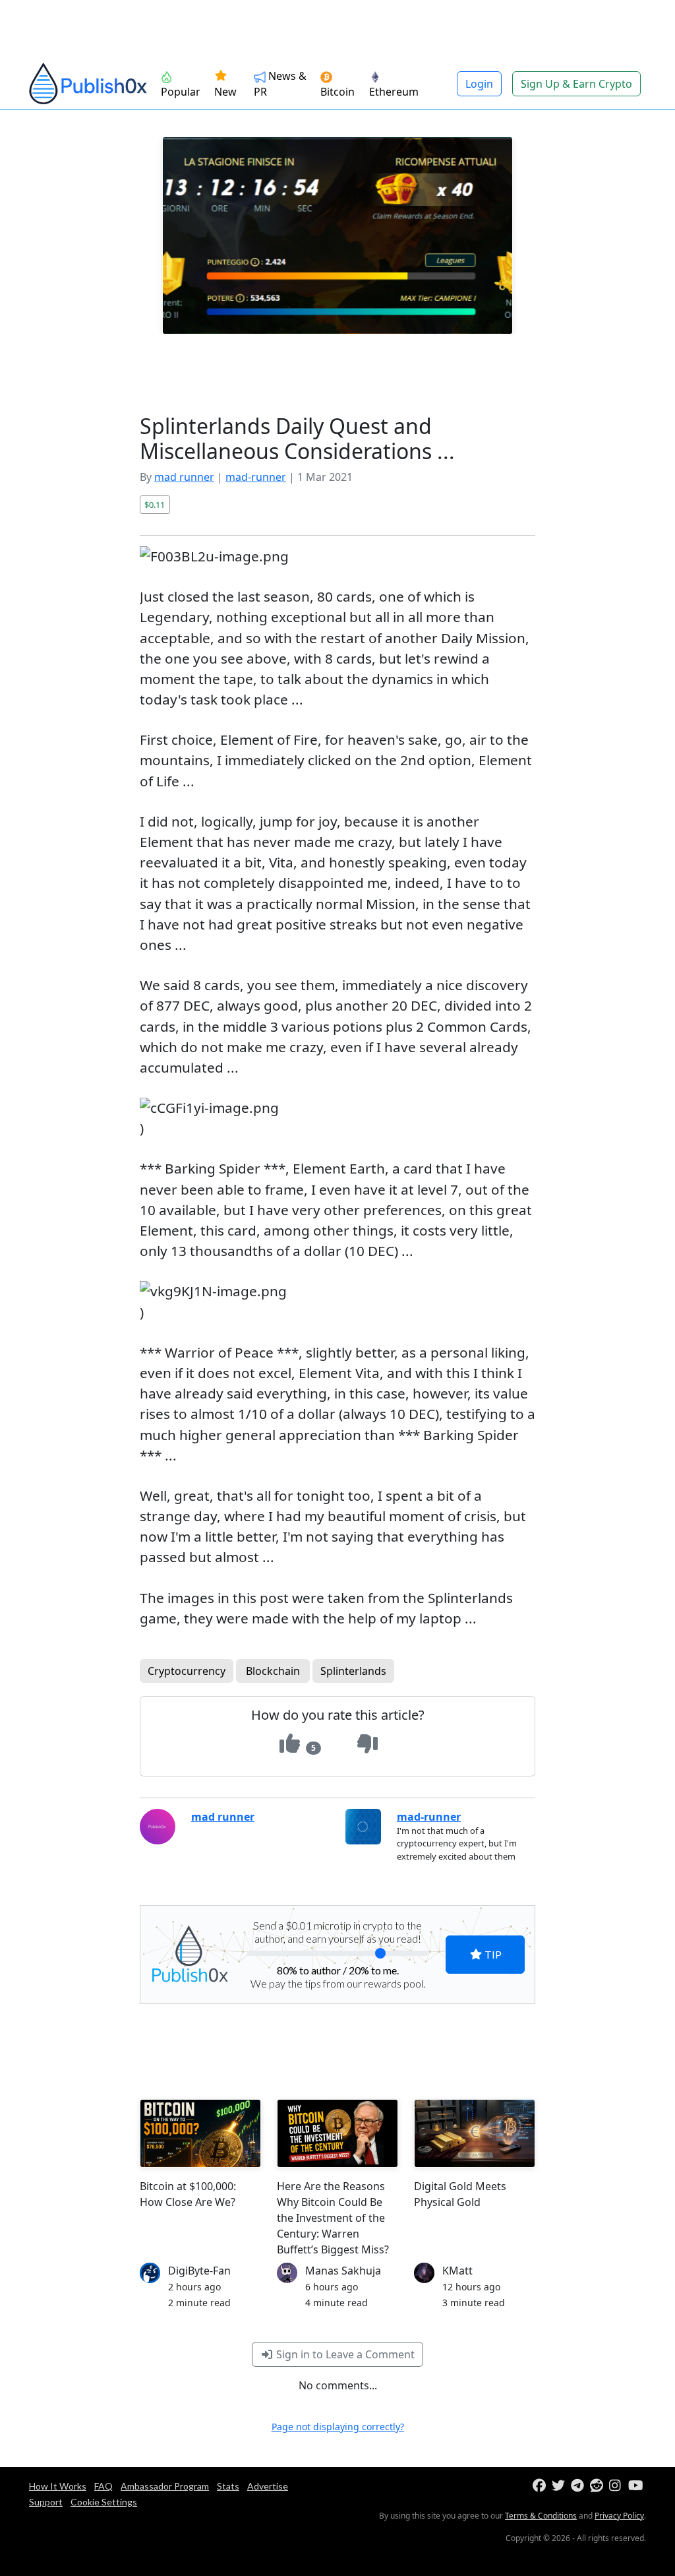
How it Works (58, 2486)
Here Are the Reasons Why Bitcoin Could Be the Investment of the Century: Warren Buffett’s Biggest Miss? (333, 2218)
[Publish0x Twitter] (560, 2486)
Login (479, 84)
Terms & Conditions (541, 2516)
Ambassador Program (165, 2486)
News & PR (280, 84)
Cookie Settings (104, 2502)
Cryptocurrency (187, 1671)
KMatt (457, 2271)
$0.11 (155, 505)
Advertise (268, 2486)
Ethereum (394, 92)
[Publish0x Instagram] (617, 2486)
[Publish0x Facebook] (541, 2486)
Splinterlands (353, 1671)
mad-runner (256, 477)
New (225, 92)
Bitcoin (337, 92)
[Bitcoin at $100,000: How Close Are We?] (200, 2133)
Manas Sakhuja (343, 2271)
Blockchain (273, 1671)
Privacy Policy (619, 2516)
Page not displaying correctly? (338, 2427)
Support (46, 2502)
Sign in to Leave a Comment (344, 2354)
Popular (181, 92)
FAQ (103, 2486)
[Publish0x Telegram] (579, 2486)
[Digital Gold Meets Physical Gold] (475, 2133)
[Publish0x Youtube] (636, 2486)
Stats (228, 2486)
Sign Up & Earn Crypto (576, 84)
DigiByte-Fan (199, 2271)
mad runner (184, 477)
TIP (492, 1954)
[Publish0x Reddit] (598, 2486)
